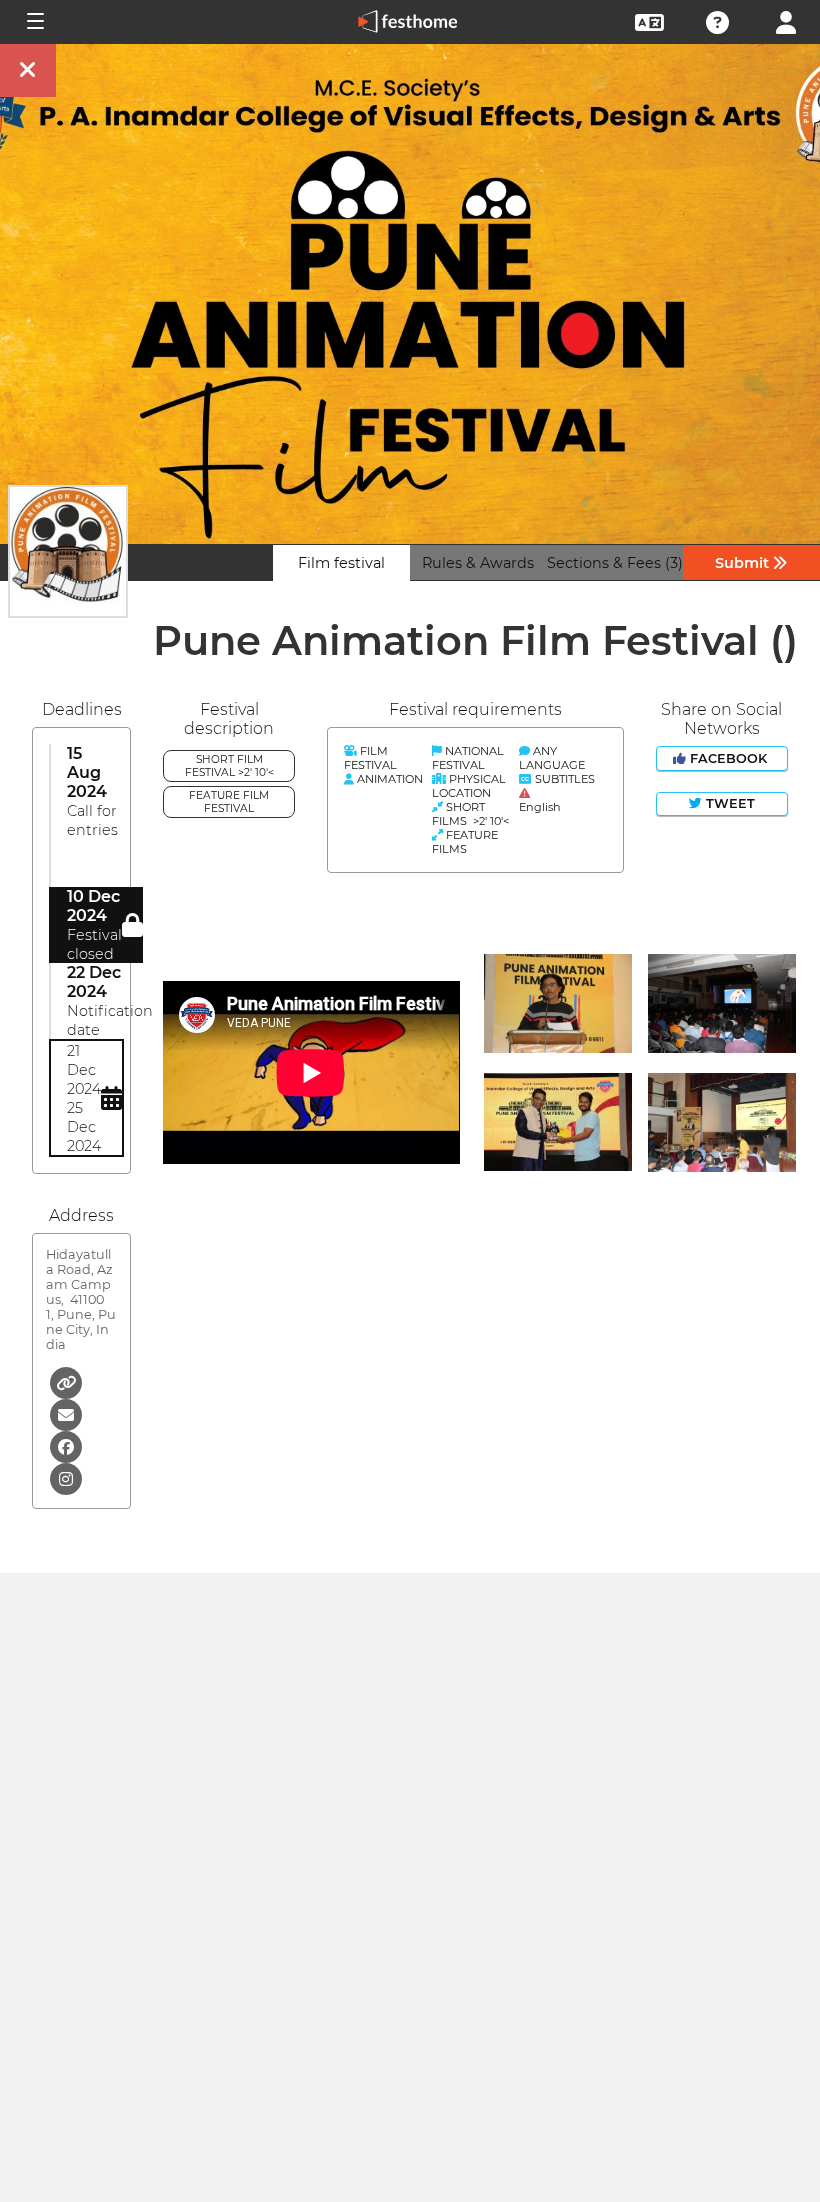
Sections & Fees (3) (615, 563)
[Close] (28, 70)
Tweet (728, 803)
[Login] (786, 20)
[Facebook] (66, 1445)
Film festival (341, 563)
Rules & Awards (478, 563)
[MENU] (34, 22)
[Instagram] (66, 1477)
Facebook (728, 758)
